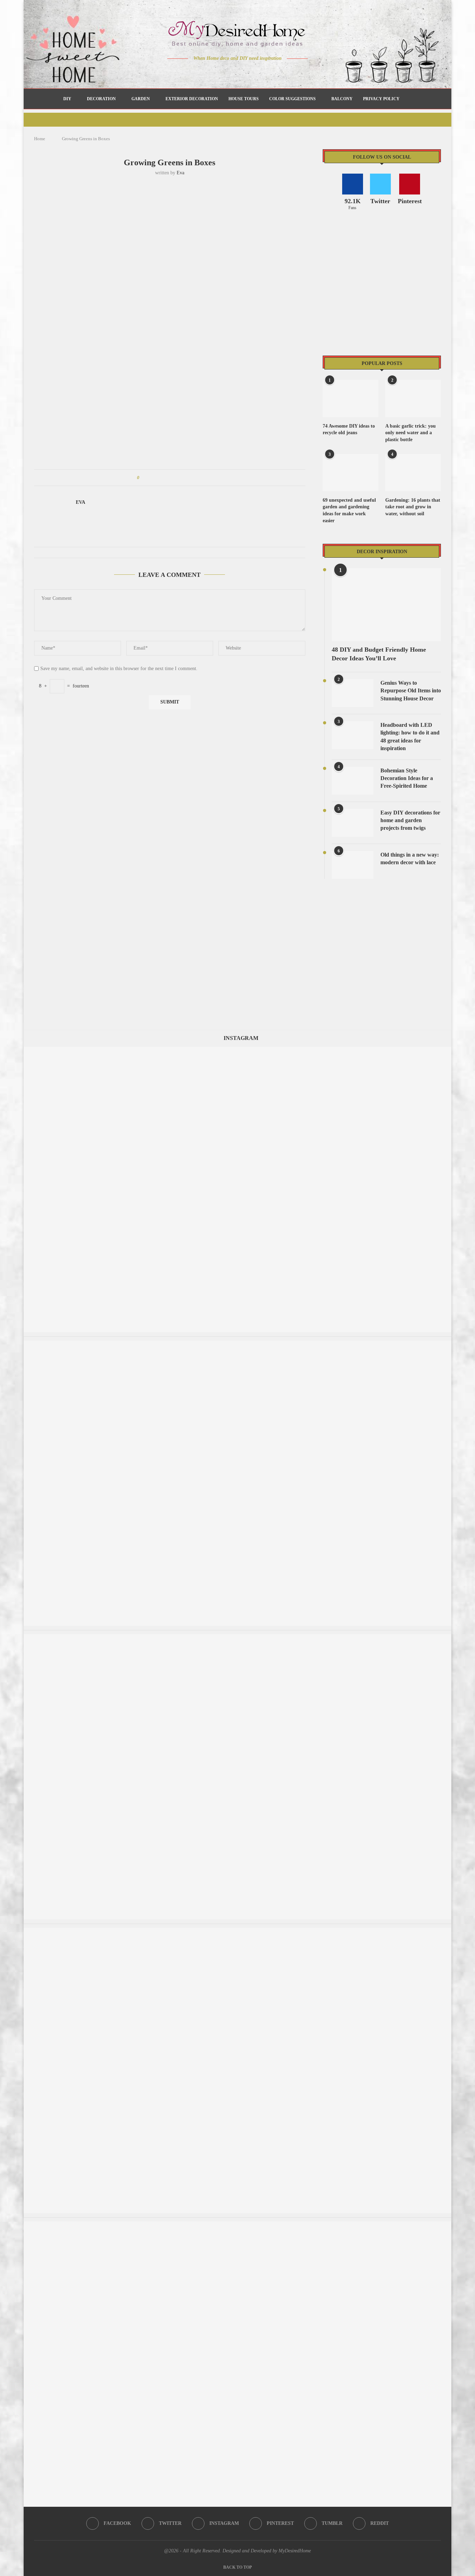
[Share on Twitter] (158, 478)
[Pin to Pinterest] (164, 478)
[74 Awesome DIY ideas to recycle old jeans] (351, 399)
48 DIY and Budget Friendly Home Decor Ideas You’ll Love (379, 654)
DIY (67, 99)
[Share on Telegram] (184, 478)
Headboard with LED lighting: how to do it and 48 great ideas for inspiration (410, 737)
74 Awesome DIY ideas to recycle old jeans (349, 430)
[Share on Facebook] (151, 478)
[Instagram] (233, 72)
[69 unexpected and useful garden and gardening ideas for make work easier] (351, 473)
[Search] (408, 99)
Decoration (101, 99)
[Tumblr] (252, 72)
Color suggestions (292, 99)
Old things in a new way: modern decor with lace (410, 858)
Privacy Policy (381, 99)
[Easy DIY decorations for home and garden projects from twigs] (353, 823)
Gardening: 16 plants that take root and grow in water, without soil (413, 507)
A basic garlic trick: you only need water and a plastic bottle (410, 433)
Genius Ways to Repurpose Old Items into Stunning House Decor (411, 691)
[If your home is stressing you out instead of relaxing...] (237, 2225)
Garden (141, 99)
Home (40, 139)
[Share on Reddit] (178, 478)
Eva (180, 173)
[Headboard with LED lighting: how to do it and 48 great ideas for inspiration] (353, 735)
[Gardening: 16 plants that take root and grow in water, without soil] (413, 473)
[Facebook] (213, 72)
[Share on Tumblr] (171, 478)
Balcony (342, 99)
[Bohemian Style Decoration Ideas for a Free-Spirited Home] (353, 781)
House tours (244, 99)
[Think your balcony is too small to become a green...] (237, 1931)
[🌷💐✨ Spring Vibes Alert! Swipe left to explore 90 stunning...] (237, 1050)
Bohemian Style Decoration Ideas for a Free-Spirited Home (407, 778)
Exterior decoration (192, 99)
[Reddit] (262, 72)
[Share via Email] (197, 478)
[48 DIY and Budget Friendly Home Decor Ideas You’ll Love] (386, 605)
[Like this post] (143, 478)
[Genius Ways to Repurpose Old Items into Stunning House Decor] (353, 693)
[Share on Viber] (191, 478)
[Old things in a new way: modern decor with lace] (353, 865)
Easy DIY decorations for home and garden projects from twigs (410, 820)
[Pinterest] (243, 72)
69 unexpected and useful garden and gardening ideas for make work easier (349, 510)
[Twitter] (223, 72)
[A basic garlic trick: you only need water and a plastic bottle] (413, 399)
